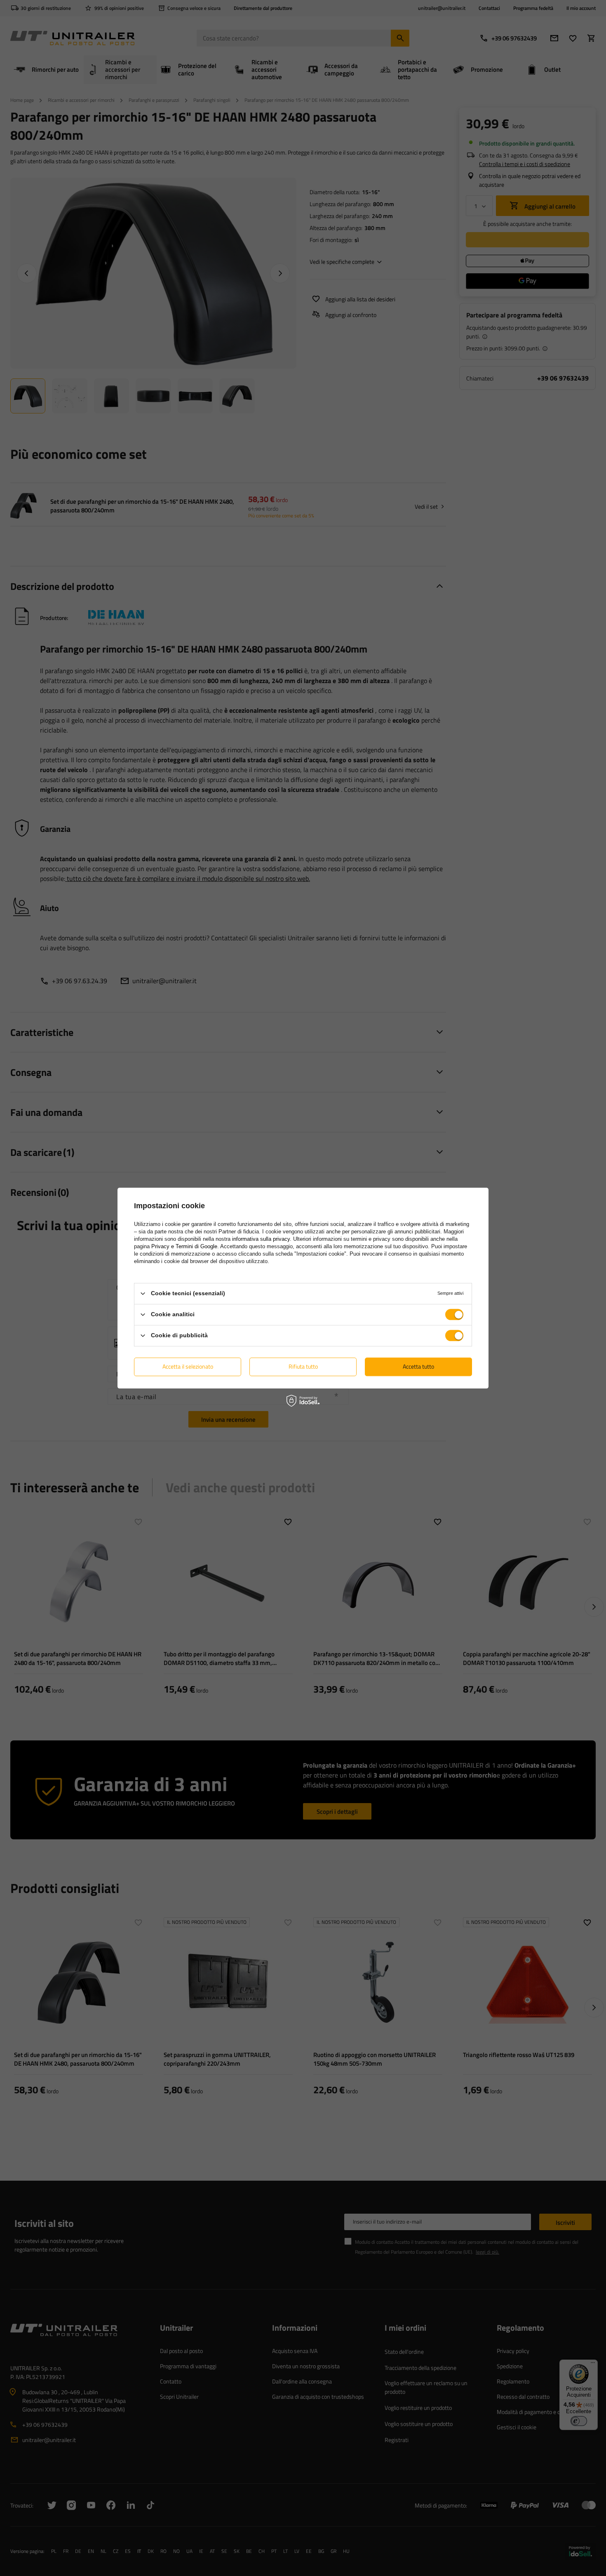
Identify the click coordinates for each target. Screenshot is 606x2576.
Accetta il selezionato (188, 1366)
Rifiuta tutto (303, 1366)
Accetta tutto (418, 1366)
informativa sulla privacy (261, 1239)
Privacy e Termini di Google (184, 1246)
